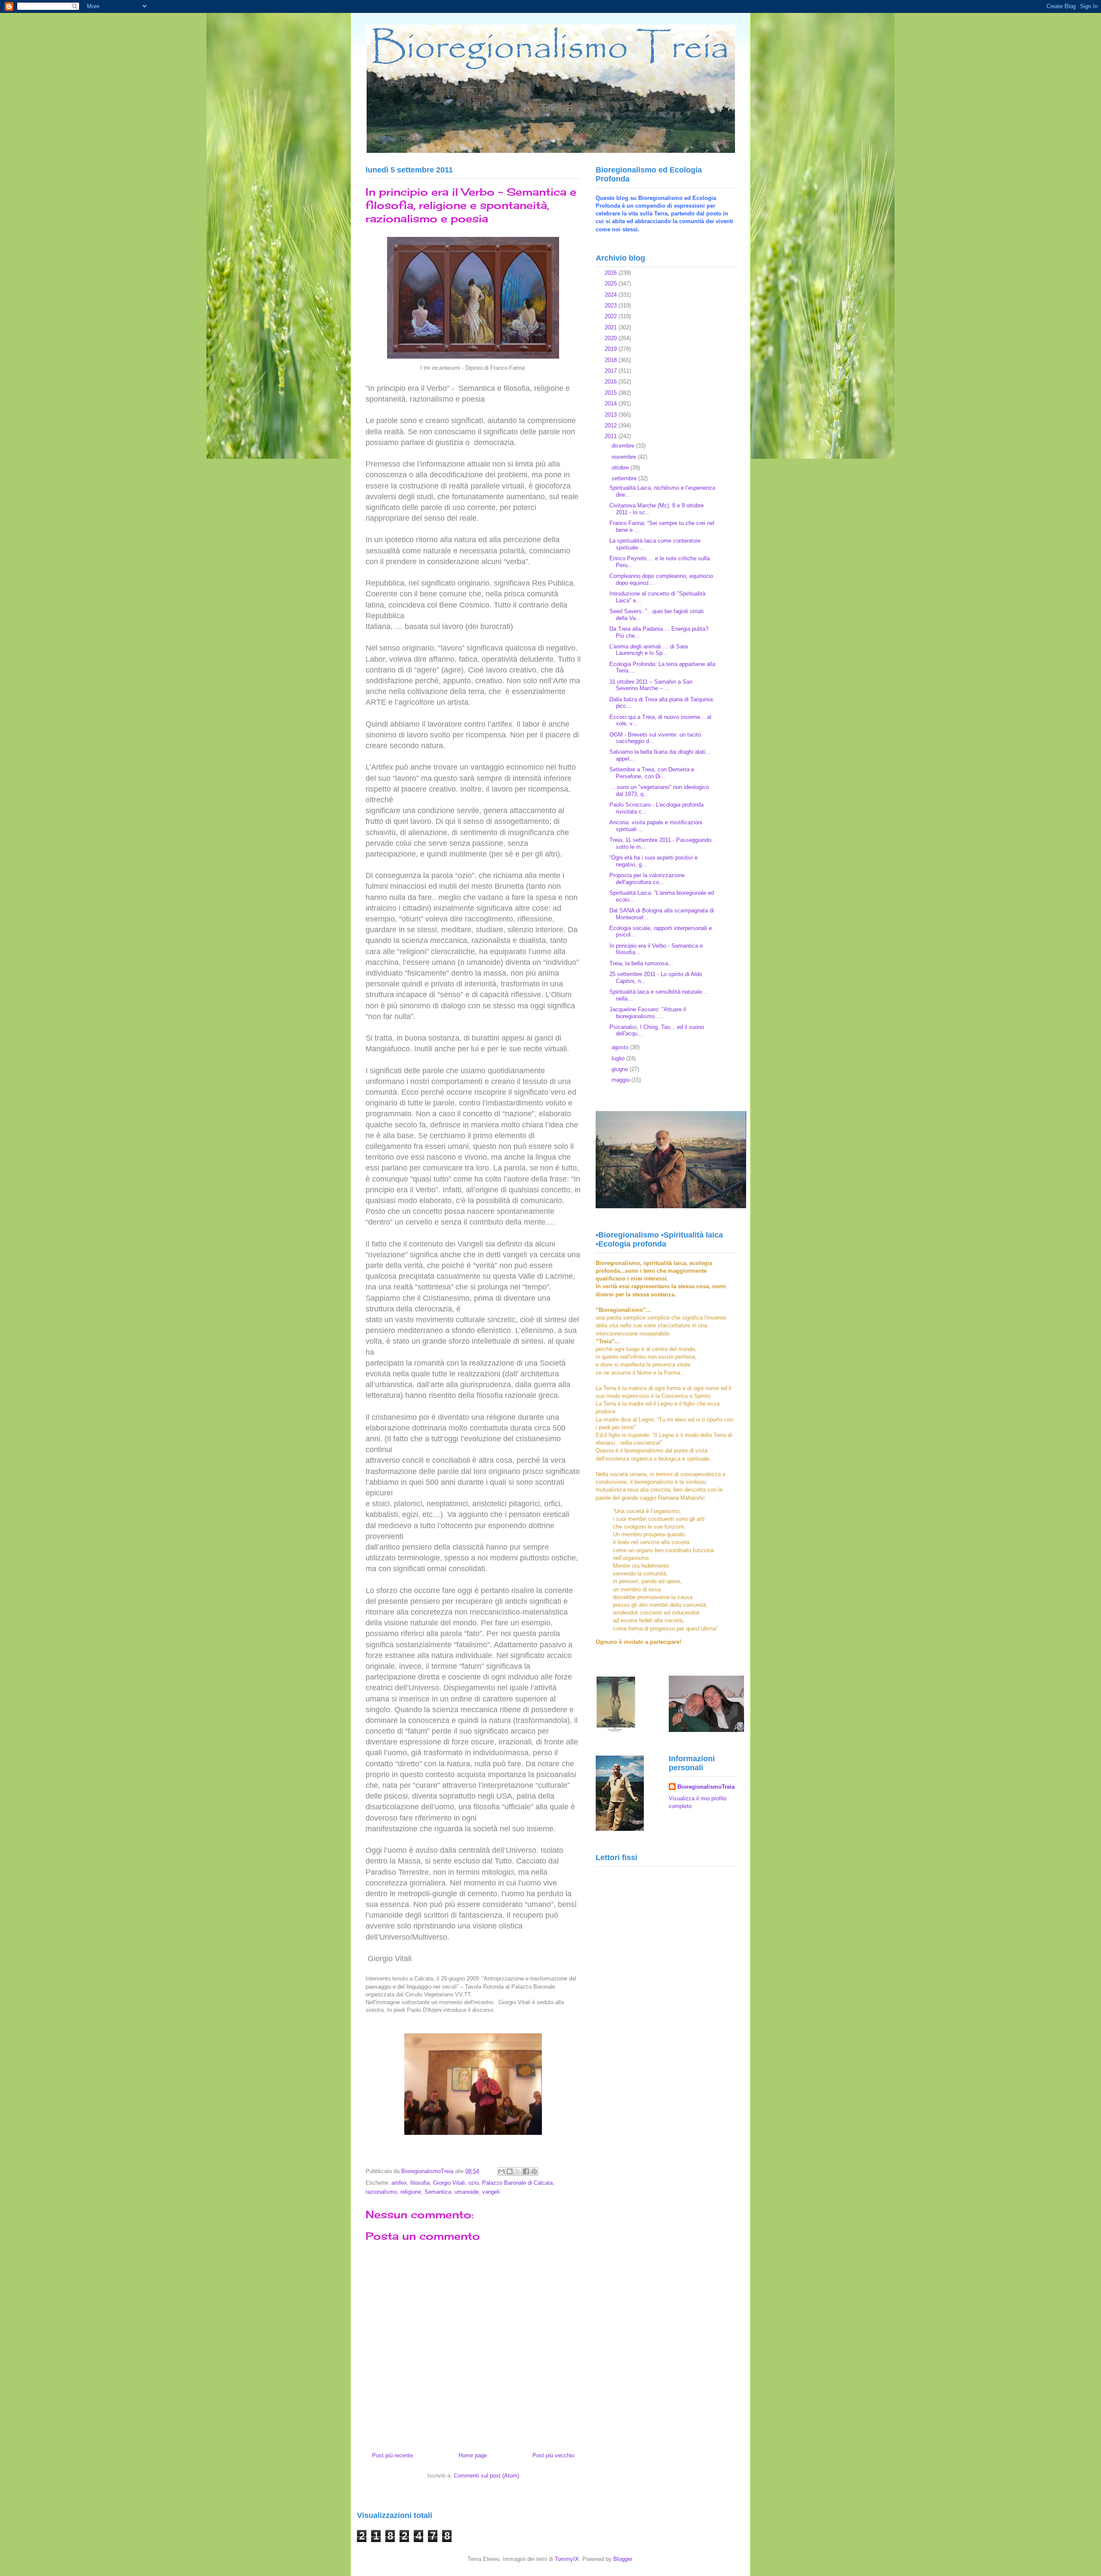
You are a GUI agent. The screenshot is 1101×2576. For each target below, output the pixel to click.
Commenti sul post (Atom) (486, 2476)
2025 (612, 284)
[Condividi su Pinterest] (534, 2171)
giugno (621, 1069)
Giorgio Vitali (449, 2183)
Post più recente (392, 2455)
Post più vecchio (553, 2455)
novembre (625, 457)
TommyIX (567, 2559)
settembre (625, 478)
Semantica (438, 2192)
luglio (619, 1058)
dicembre (624, 446)
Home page (473, 2455)
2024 (612, 295)
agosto (621, 1047)
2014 (612, 404)
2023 (612, 305)
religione (411, 2192)
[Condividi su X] (518, 2171)
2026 (612, 273)
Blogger (623, 2559)
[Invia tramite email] (501, 2171)
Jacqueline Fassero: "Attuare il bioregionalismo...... (648, 1013)
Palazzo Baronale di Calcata (517, 2183)
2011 (612, 436)
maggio (621, 1080)
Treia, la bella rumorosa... (641, 963)
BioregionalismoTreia (706, 1787)
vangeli (491, 2192)
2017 (612, 371)
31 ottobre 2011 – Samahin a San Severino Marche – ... (651, 685)
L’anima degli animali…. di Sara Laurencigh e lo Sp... (649, 650)
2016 (612, 382)
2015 (612, 393)
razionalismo (381, 2192)
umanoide (467, 2192)
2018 (612, 360)
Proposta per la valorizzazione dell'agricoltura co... (647, 879)
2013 (612, 415)
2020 (612, 338)
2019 (612, 349)
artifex (399, 2183)
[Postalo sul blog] (510, 2171)
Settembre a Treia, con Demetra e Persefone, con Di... (652, 773)
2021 (612, 327)
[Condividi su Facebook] (526, 2171)
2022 (612, 316)
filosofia (420, 2183)
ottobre (621, 468)
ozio (474, 2183)
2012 (612, 425)
